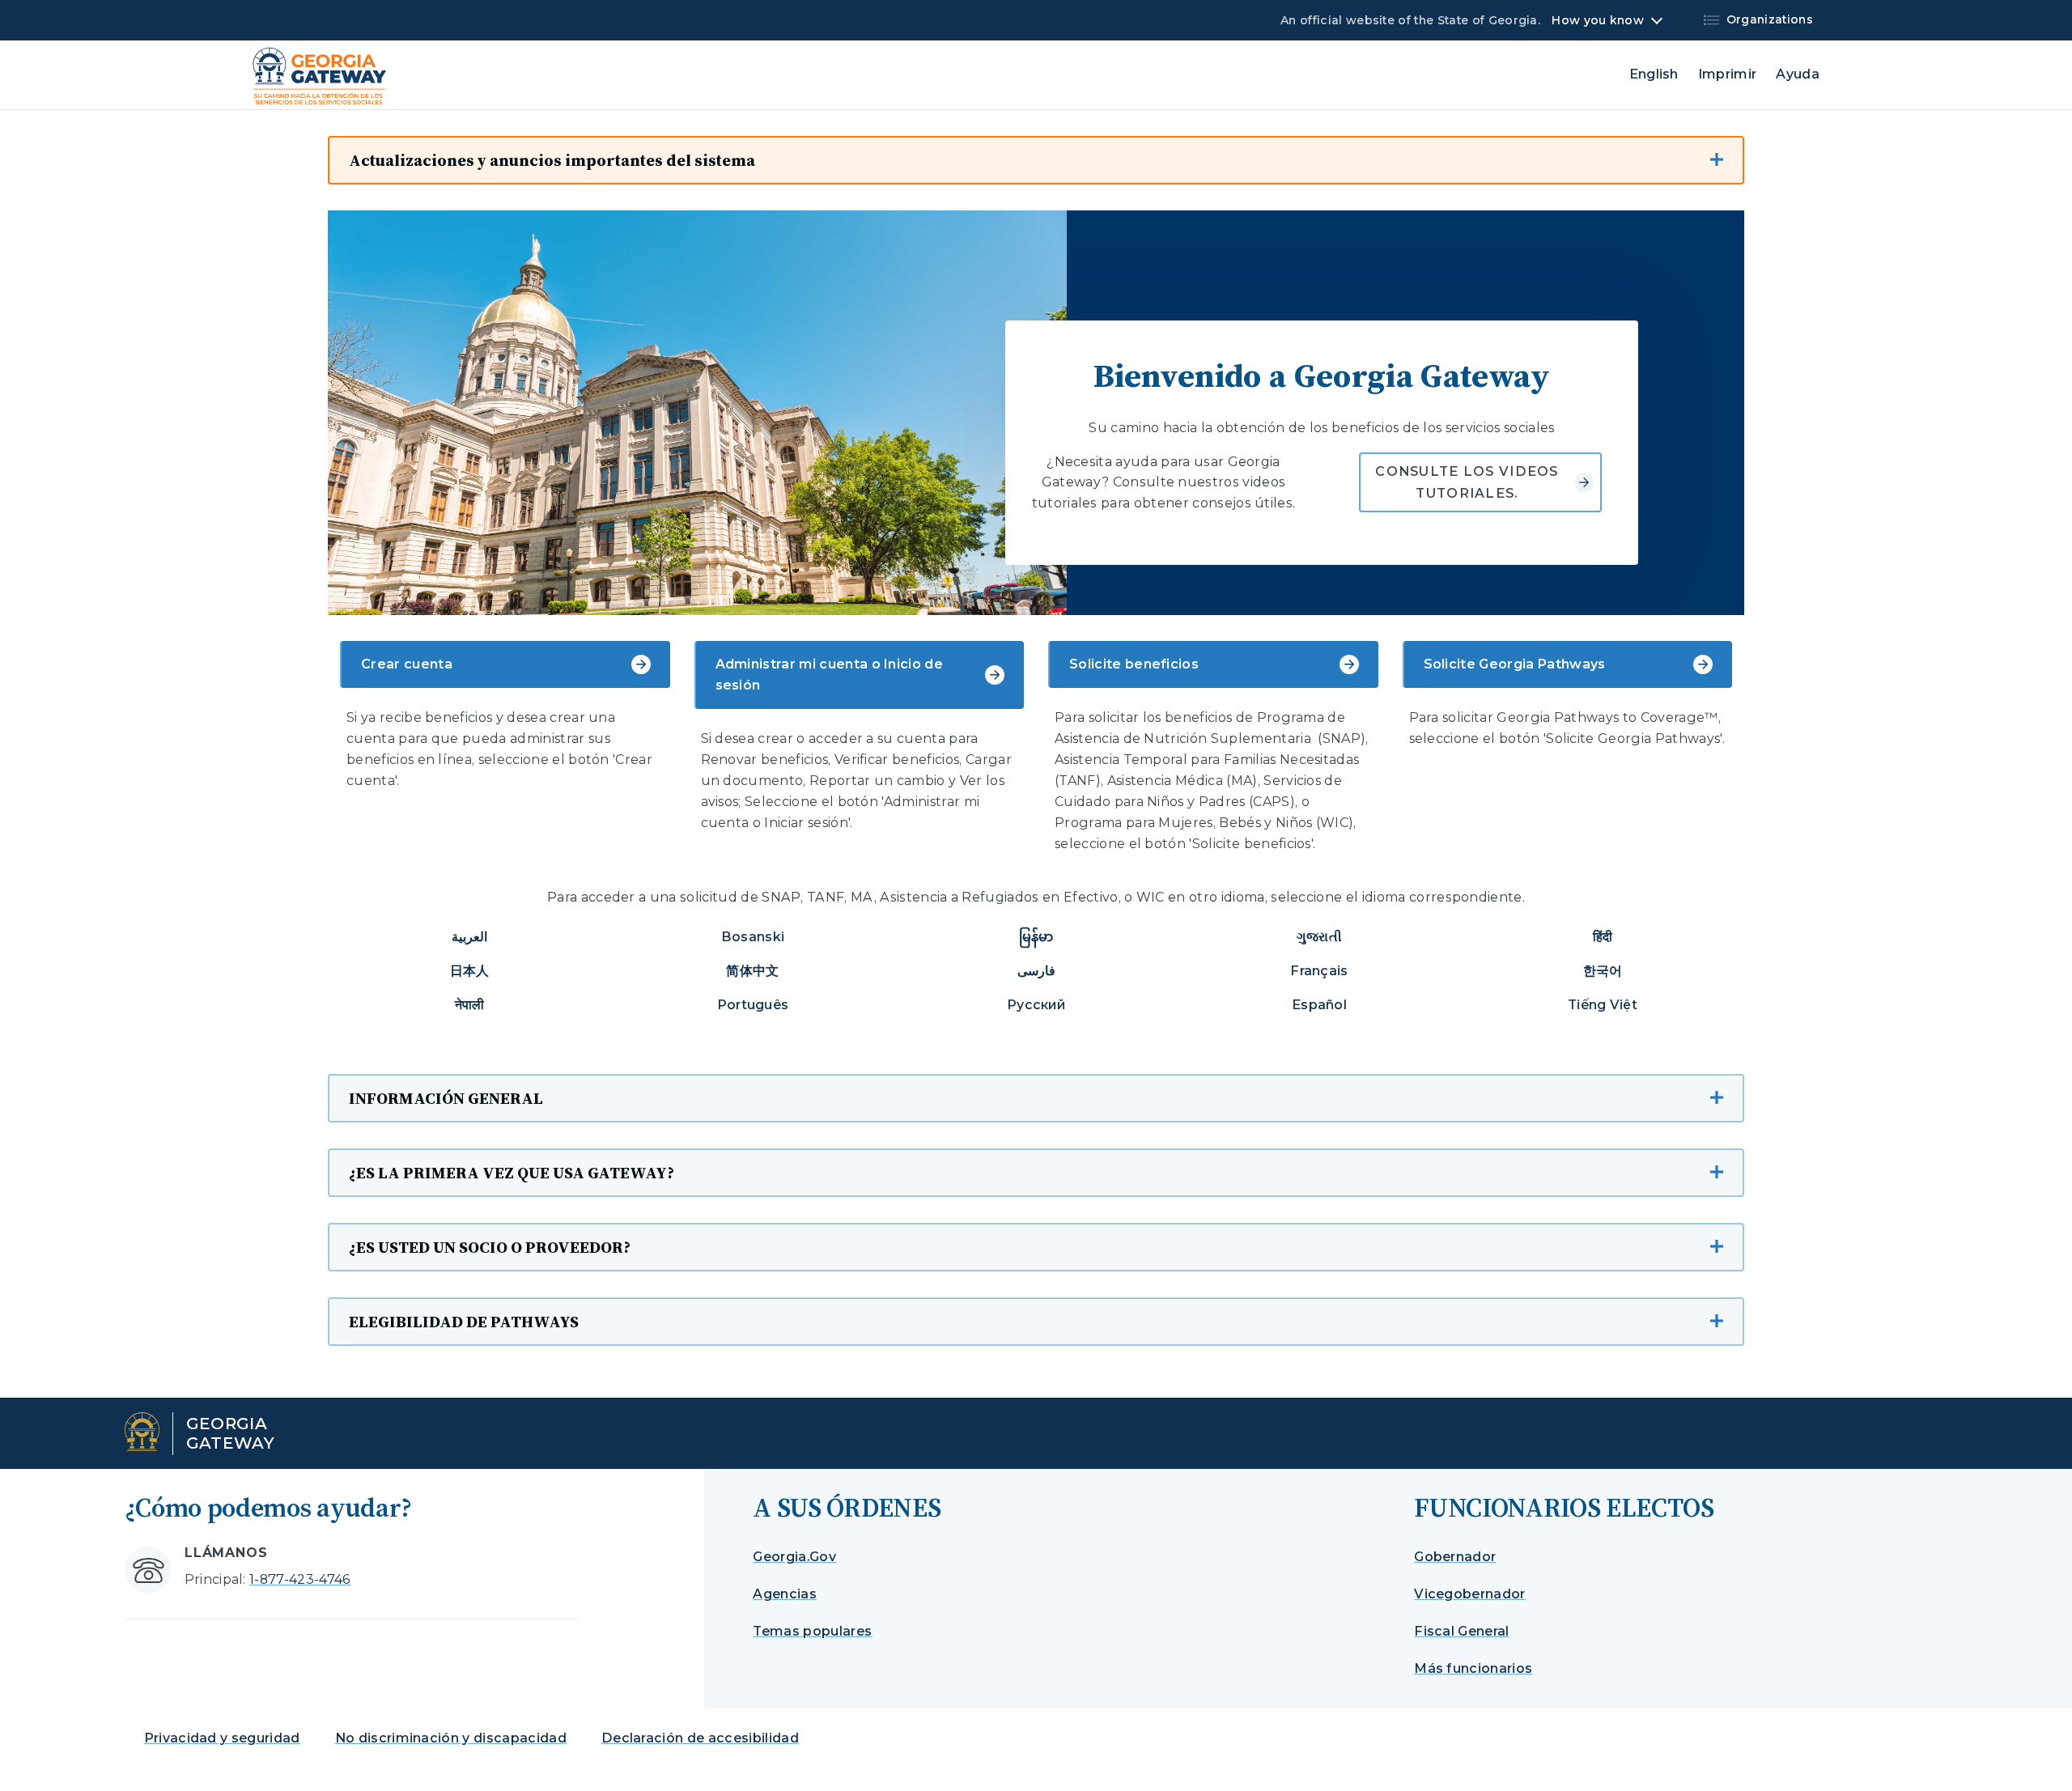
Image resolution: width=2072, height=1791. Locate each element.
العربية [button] (469, 937)
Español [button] (1319, 1005)
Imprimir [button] (1728, 74)
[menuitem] (1715, 74)
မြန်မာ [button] (1036, 937)
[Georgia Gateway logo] (320, 76)
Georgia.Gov (794, 1557)
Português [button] (753, 1005)
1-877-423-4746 (300, 1579)
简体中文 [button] (752, 971)
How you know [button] (1597, 20)
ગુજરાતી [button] (1319, 937)
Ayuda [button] (1798, 74)
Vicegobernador (1469, 1594)
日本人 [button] (470, 971)
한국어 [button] (1603, 971)
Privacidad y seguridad (222, 1738)
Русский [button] (1036, 1005)
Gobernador (1455, 1557)
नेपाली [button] (470, 1005)
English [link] (1654, 74)
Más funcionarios (1473, 1668)
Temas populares (812, 1631)
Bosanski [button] (753, 937)
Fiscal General (1461, 1631)
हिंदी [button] (1603, 937)
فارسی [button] (1036, 971)
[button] (1036, 160)
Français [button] (1319, 971)
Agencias (785, 1594)
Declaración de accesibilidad (700, 1738)
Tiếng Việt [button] (1603, 1005)
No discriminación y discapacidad (451, 1738)
